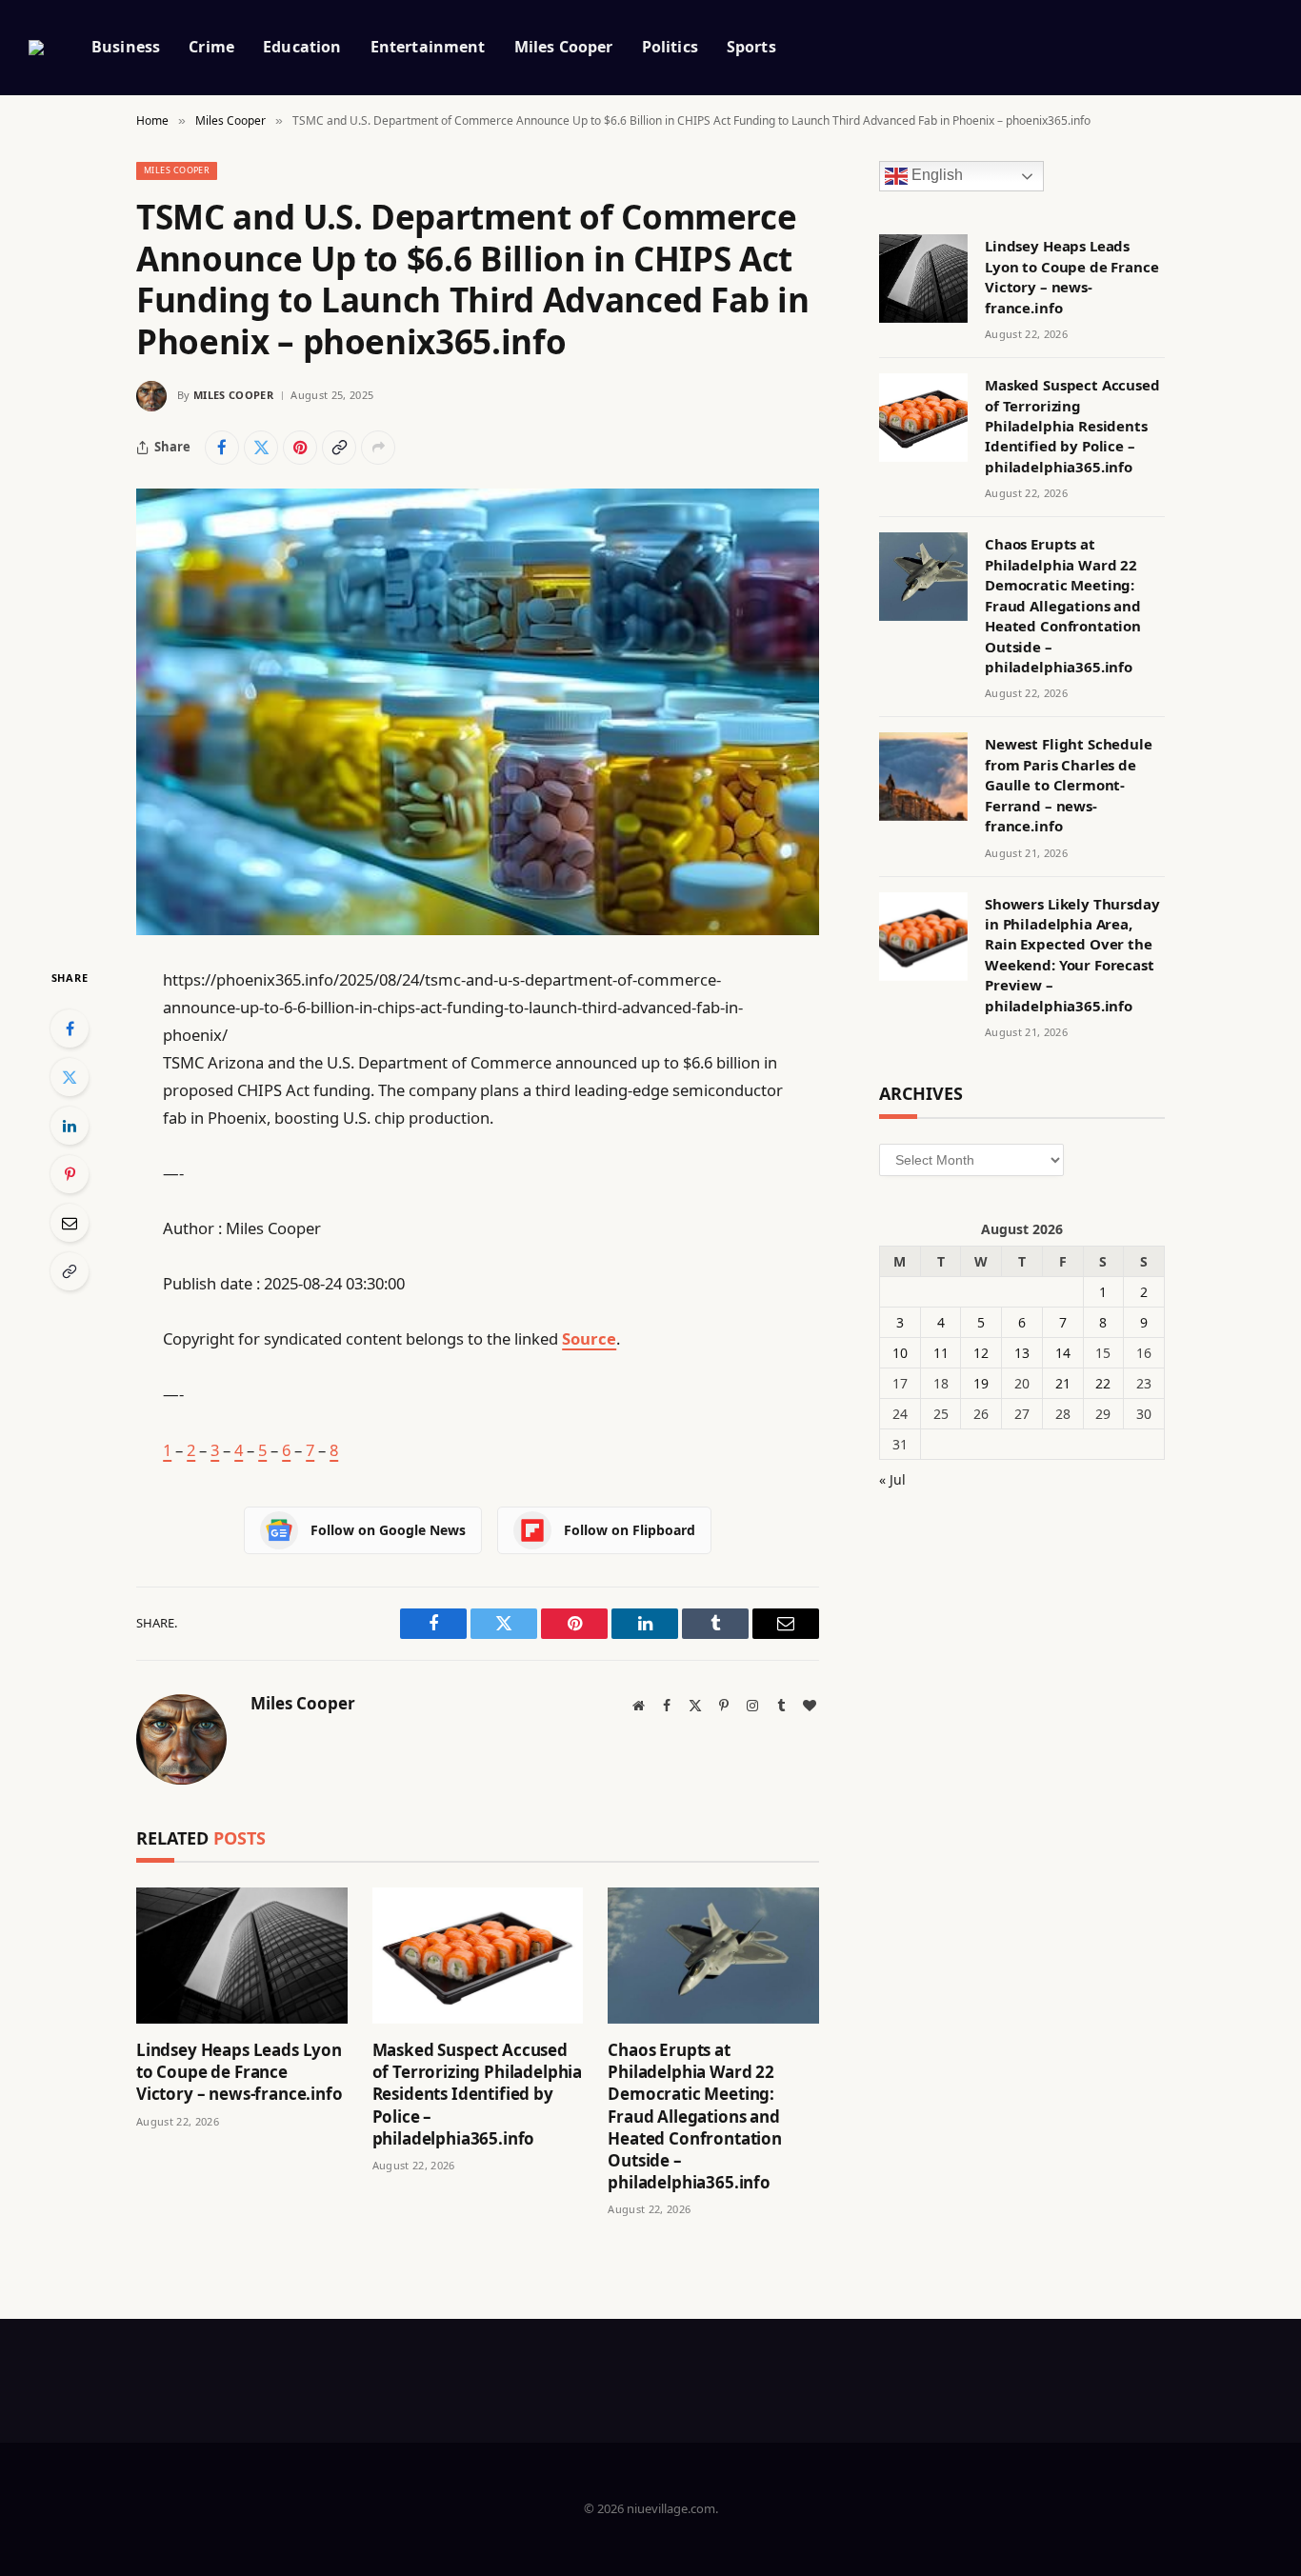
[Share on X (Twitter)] (261, 448)
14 (1063, 1353)
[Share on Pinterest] (300, 448)
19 (981, 1383)
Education (302, 47)
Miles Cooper (564, 47)
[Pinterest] (70, 1174)
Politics (670, 47)
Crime (211, 47)
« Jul (892, 1479)
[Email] (70, 1223)
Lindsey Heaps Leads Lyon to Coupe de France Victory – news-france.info (240, 2072)
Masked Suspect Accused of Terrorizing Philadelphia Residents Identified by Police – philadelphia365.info (477, 2094)
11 (941, 1353)
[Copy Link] (339, 448)
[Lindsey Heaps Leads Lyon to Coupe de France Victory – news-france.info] (242, 1956)
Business (126, 47)
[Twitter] (70, 1077)
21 (1063, 1383)
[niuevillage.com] (36, 48)
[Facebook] (70, 1028)
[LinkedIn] (70, 1126)
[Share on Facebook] (222, 448)
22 (1103, 1383)
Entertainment (428, 47)
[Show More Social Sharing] (378, 448)
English (935, 176)
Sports (751, 47)
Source (589, 1338)
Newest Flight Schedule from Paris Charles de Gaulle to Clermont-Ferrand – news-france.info (1069, 785)
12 (981, 1353)
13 (1022, 1353)
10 (900, 1353)
